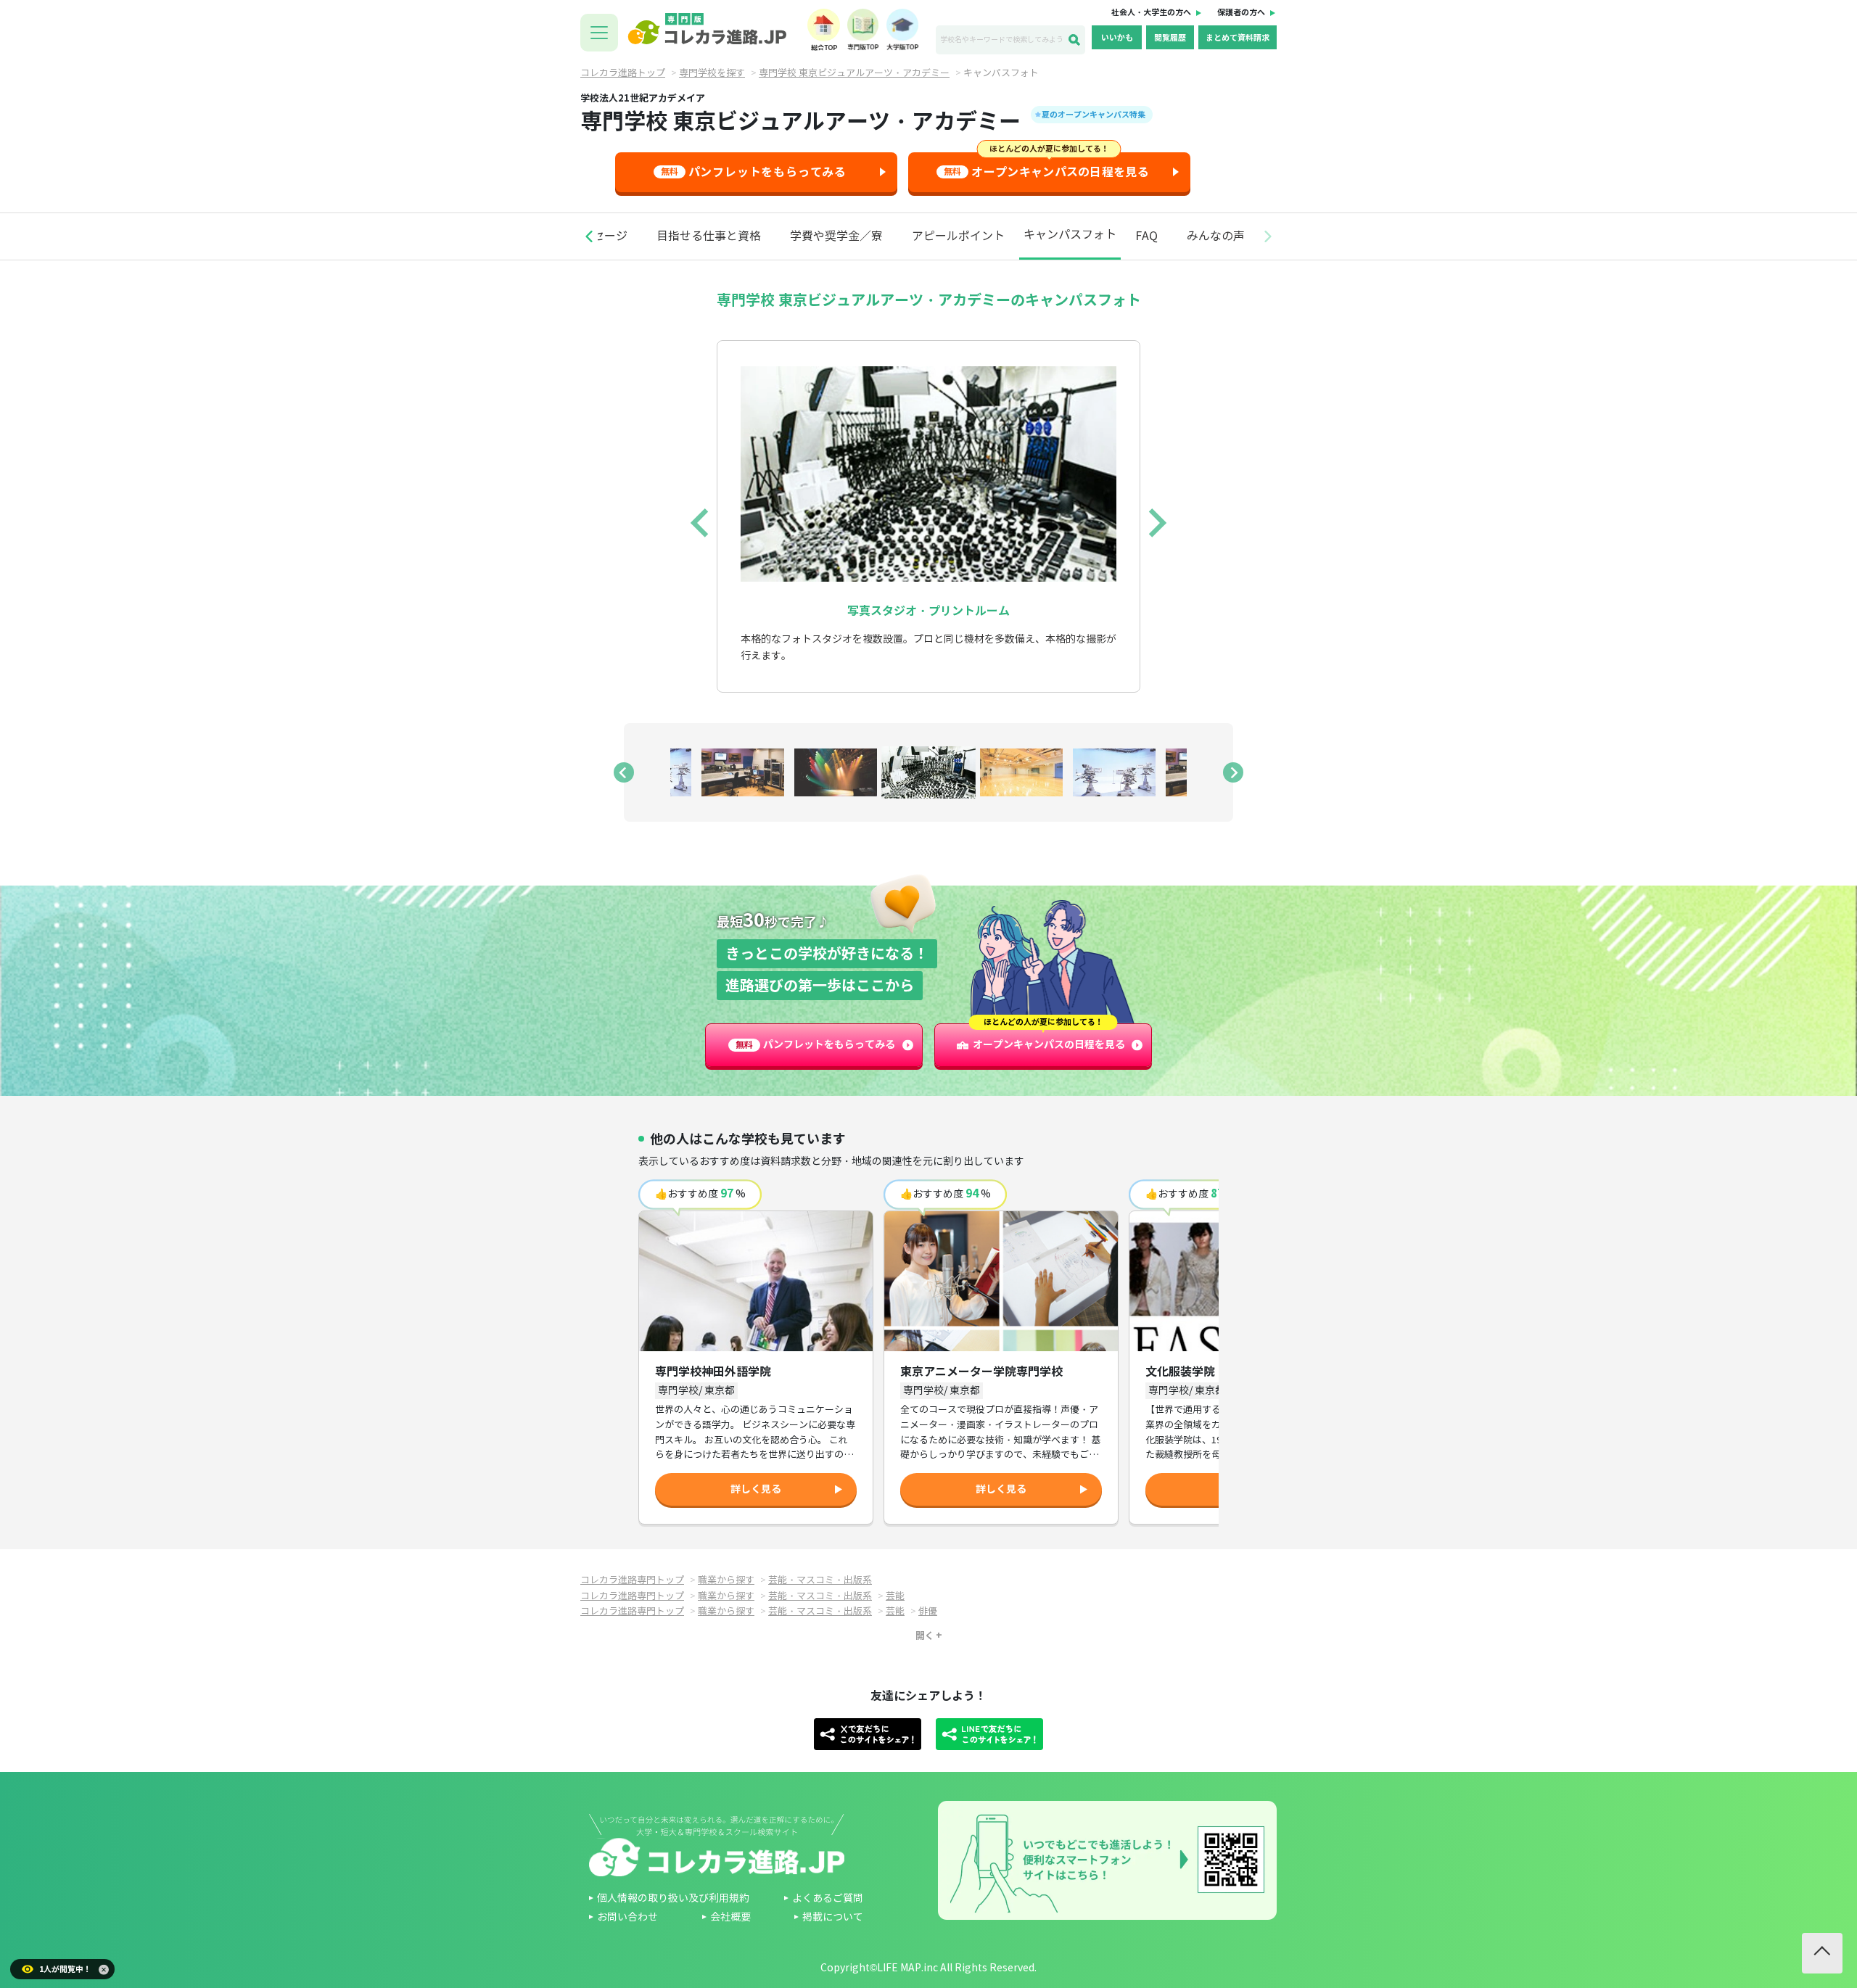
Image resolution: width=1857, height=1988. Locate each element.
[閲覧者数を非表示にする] (104, 1970)
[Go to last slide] (701, 523)
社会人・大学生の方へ (1151, 12)
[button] (589, 236)
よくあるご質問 (828, 1898)
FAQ (1146, 236)
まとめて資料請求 (1238, 38)
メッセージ (598, 236)
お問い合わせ (627, 1917)
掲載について (833, 1917)
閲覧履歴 (1170, 38)
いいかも (1117, 38)
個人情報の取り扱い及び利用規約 (673, 1898)
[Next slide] (1156, 523)
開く (925, 1636)
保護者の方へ (1241, 12)
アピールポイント (958, 236)
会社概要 (730, 1917)
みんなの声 (1216, 236)
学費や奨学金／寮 (836, 236)
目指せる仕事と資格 (709, 236)
